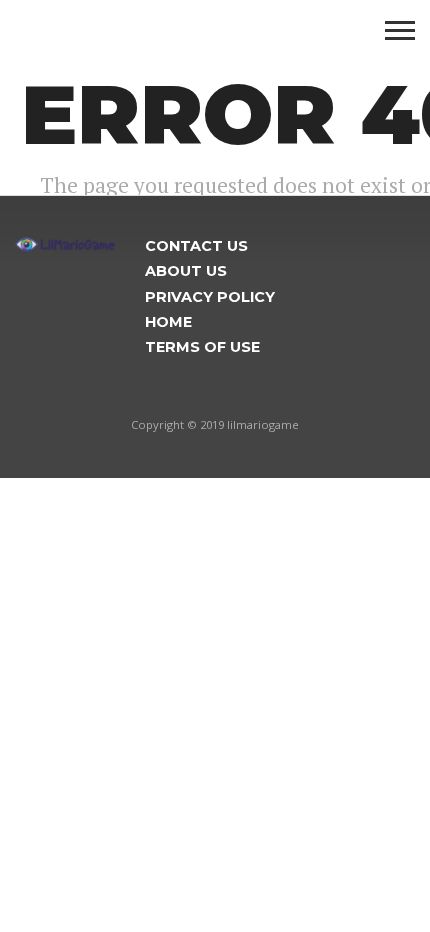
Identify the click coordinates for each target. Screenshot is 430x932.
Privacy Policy (210, 297)
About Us (186, 271)
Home (168, 322)
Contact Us (196, 246)
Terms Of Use (202, 347)
